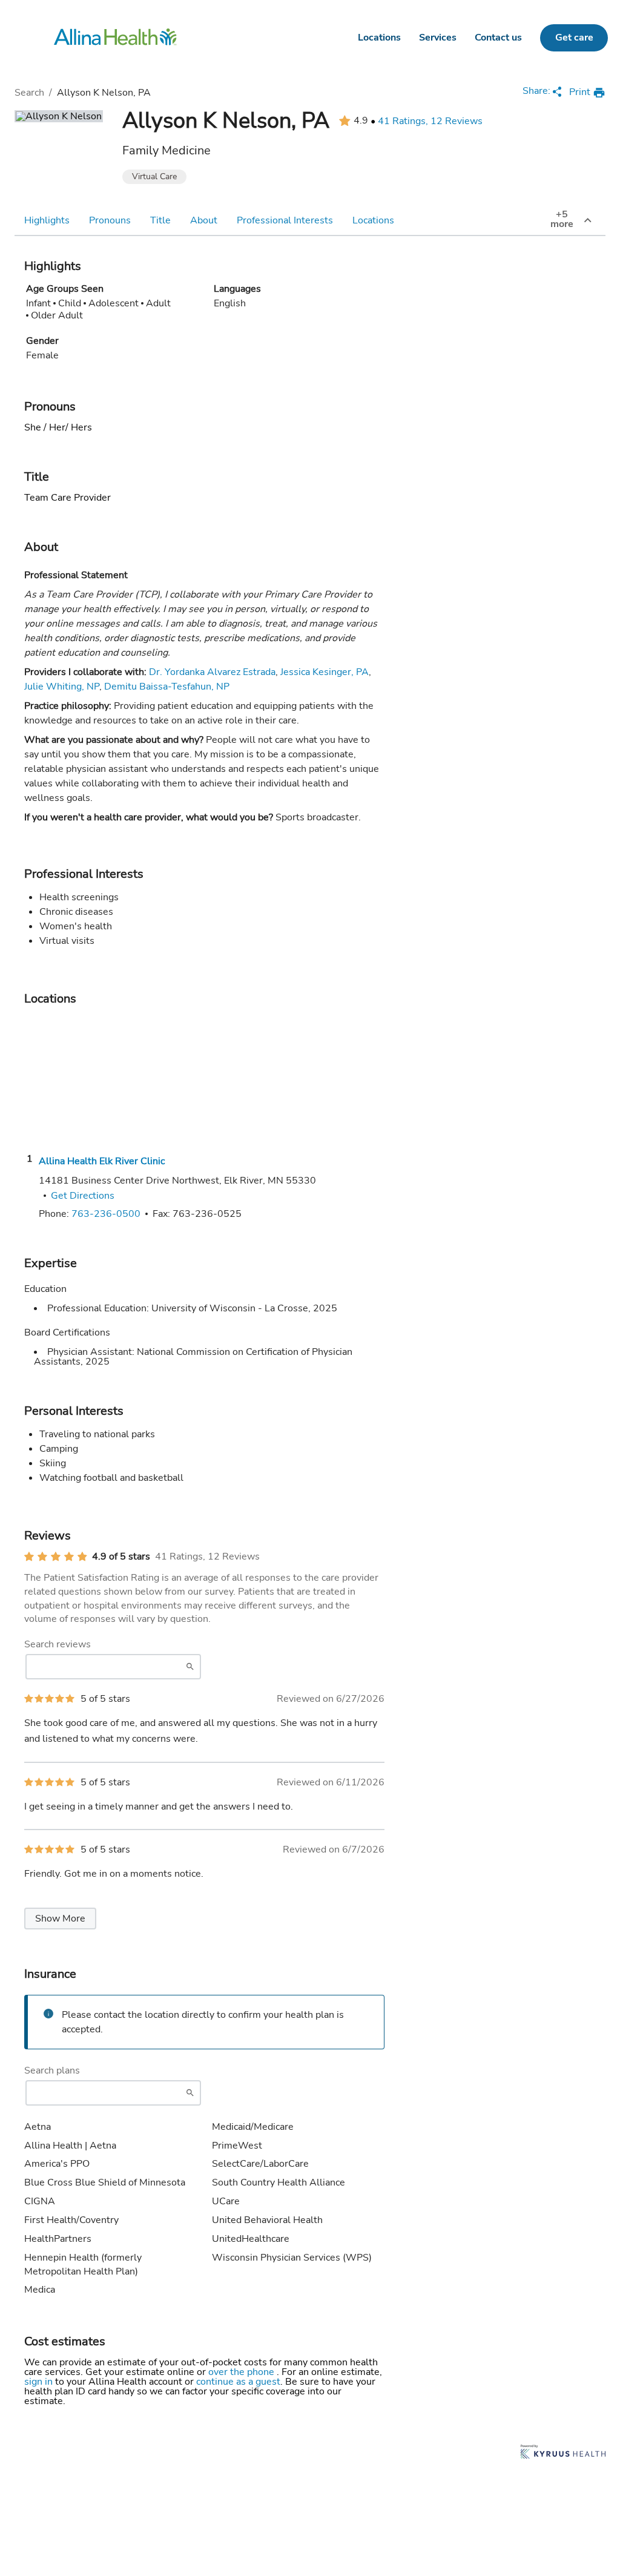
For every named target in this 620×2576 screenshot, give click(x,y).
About (204, 220)
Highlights (47, 220)
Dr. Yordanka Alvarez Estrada (212, 672)
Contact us (498, 38)
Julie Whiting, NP (62, 687)
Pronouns (110, 220)
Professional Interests (285, 220)
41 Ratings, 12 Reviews (430, 121)
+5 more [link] (562, 219)
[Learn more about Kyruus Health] (563, 2453)
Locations (379, 38)
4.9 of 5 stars (121, 1556)
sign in (40, 2382)
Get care (574, 38)
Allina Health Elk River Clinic (102, 1161)
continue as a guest (238, 2382)
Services (438, 38)
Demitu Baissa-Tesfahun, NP (167, 687)
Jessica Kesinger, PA (325, 672)
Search (29, 93)
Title (160, 220)
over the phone (242, 2372)
